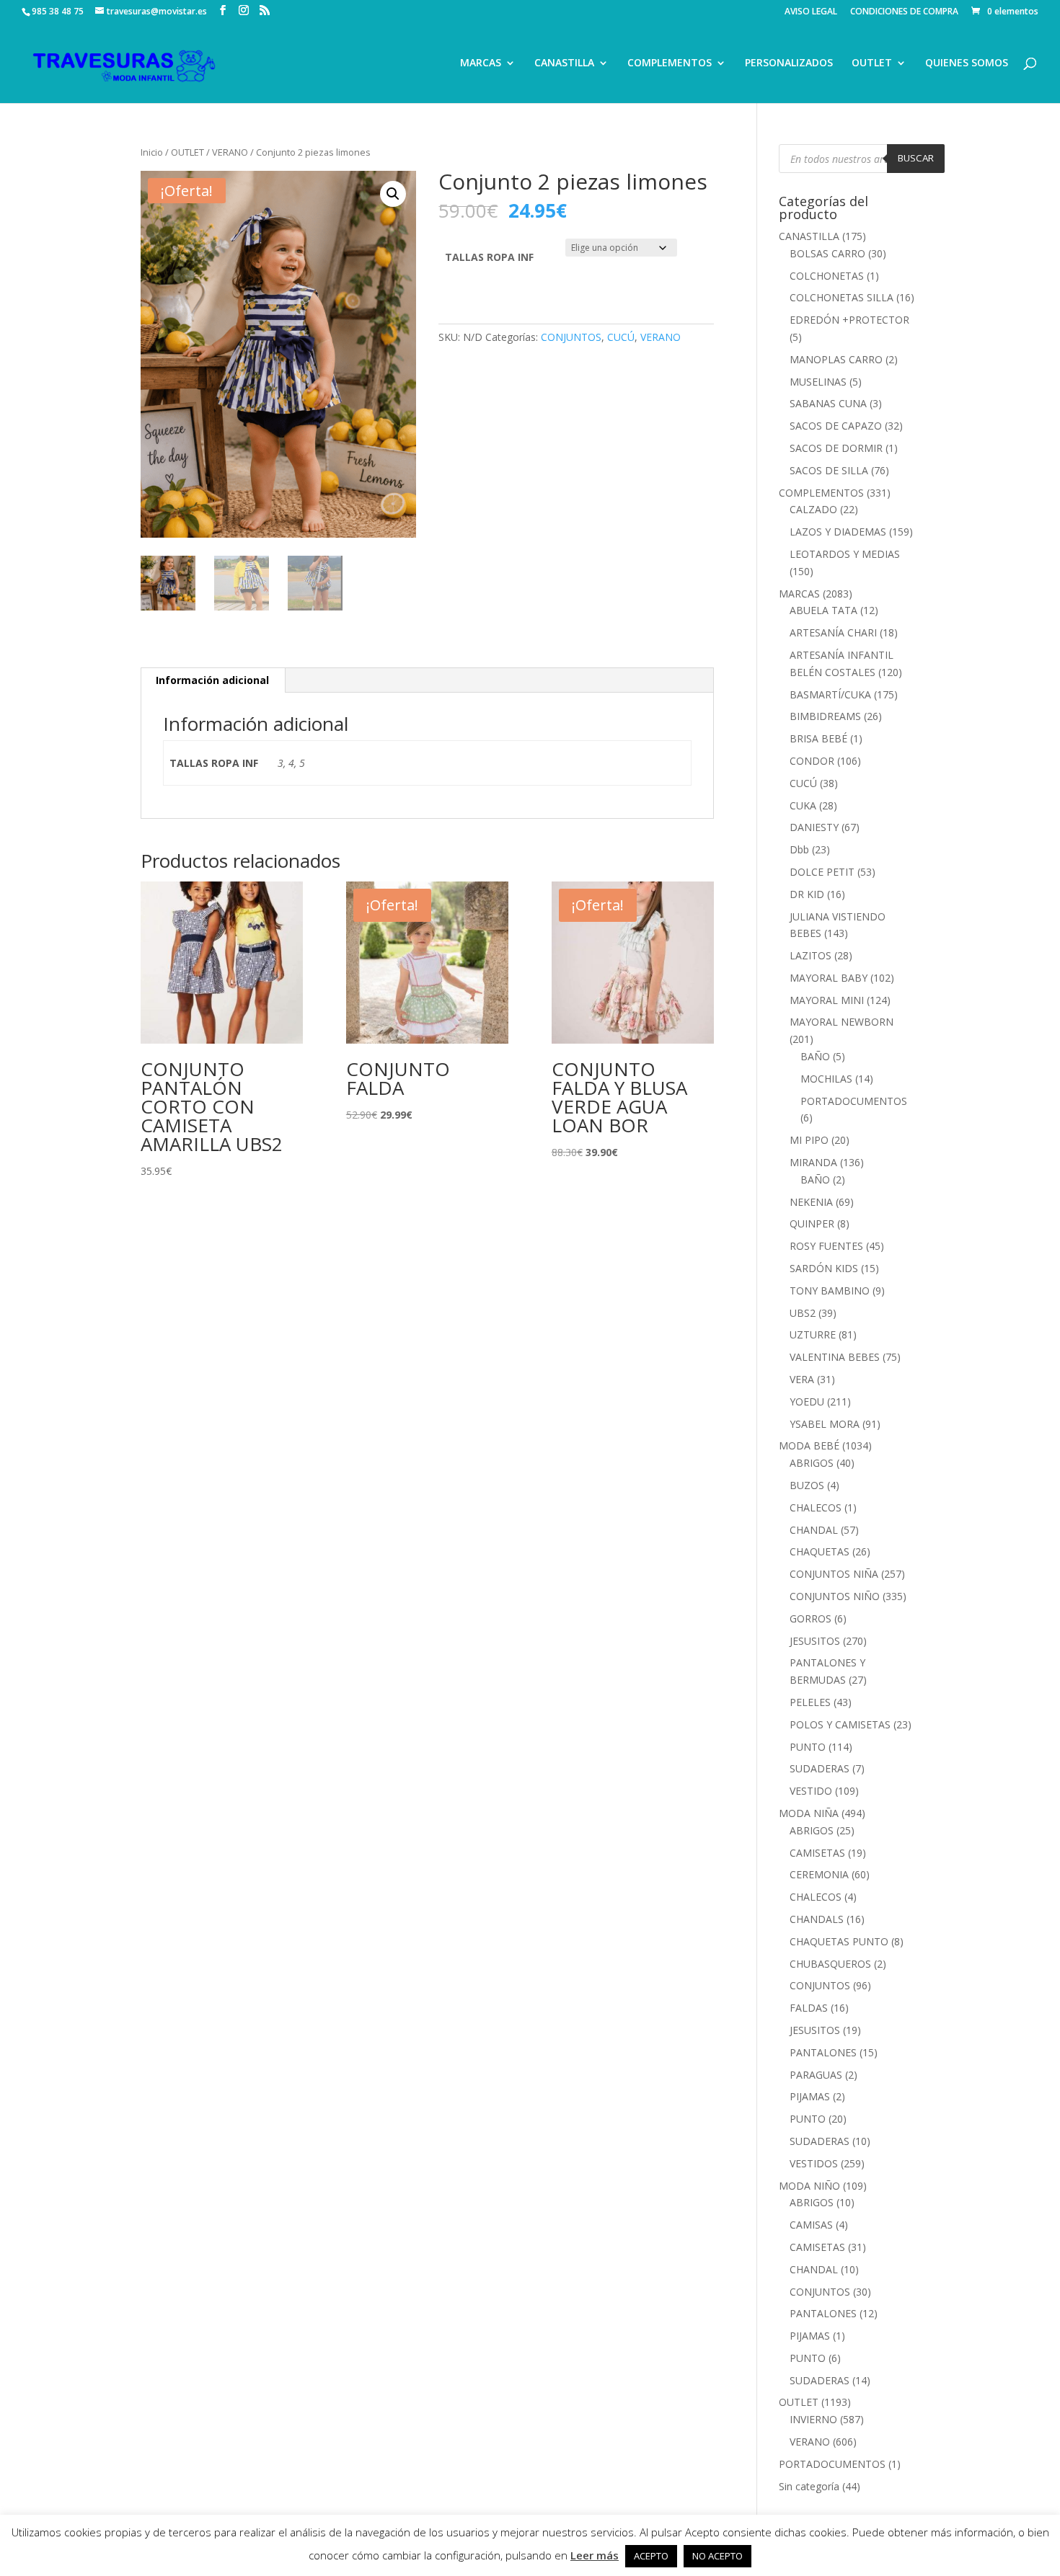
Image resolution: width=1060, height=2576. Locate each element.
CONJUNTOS (571, 337)
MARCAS (481, 63)
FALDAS (809, 2008)
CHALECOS (816, 1507)
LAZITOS (811, 955)
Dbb (799, 849)
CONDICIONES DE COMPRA (904, 12)
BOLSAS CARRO (827, 253)
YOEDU (807, 1402)
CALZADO (813, 509)
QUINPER (812, 1223)
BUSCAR (916, 158)
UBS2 (803, 1313)
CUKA (803, 805)
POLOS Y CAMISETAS (840, 1724)
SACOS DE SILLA (829, 470)
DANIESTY (814, 827)
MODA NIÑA (809, 1813)
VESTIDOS (814, 2163)
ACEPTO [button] (651, 2556)
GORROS (811, 1618)
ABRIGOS (812, 1463)
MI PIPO (809, 1140)
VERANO (230, 152)
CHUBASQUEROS (830, 1964)
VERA (802, 1379)
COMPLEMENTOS (670, 63)
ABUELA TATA (823, 610)
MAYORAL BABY (829, 978)
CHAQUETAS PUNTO (839, 1941)
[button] (393, 194)
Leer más (595, 2555)
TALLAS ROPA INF (489, 257)
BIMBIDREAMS (825, 716)
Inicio (152, 152)
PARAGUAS (816, 2075)
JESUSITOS (815, 1641)
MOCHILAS (826, 1079)
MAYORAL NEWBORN (842, 1022)
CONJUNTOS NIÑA (834, 1574)
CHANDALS (817, 1919)
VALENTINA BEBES (835, 1357)
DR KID (807, 894)
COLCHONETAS (827, 276)
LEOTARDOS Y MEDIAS (845, 554)
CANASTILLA (564, 63)
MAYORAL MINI (827, 1000)
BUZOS (807, 1485)
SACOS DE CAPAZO (836, 426)
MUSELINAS (818, 382)
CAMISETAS (817, 1853)
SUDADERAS (820, 1768)
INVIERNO (813, 2419)
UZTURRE (813, 1334)
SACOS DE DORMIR (836, 448)
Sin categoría (809, 2486)
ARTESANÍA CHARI (833, 632)
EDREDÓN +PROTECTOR (849, 320)
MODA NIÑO (809, 2186)
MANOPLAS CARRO (836, 359)
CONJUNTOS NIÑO (835, 1596)
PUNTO (808, 1747)
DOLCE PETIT (822, 872)
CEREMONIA (819, 1874)
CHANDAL (814, 1530)
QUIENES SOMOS (967, 63)
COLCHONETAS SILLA (842, 297)
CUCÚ (621, 337)
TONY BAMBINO (830, 1291)
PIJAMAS (810, 2096)
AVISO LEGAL (811, 12)
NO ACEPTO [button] (717, 2556)
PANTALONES (823, 2052)
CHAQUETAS (820, 1551)
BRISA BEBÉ (818, 738)
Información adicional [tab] (212, 680)
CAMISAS (811, 2225)
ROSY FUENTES (826, 1246)
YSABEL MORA (825, 1424)
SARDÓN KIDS (824, 1268)
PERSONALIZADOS (789, 63)
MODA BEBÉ (809, 1445)
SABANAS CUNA (828, 403)
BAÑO (815, 1056)
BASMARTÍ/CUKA (830, 694)
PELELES (810, 1702)
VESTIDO (811, 1791)
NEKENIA (811, 1202)
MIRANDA (813, 1162)
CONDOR (812, 761)
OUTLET (872, 63)
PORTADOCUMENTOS (854, 1101)
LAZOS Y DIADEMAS (838, 532)
